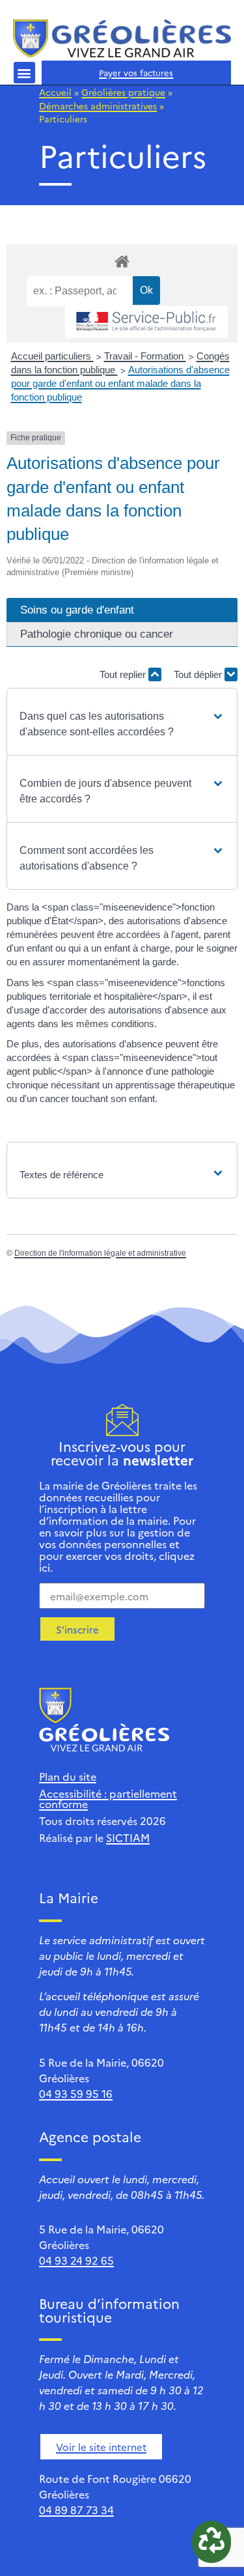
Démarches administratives (98, 106)
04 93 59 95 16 (76, 2093)
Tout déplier (199, 674)
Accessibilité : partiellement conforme (108, 1798)
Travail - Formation (145, 356)
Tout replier (124, 674)
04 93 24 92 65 (76, 2260)
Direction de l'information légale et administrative (100, 1253)
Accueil (55, 92)
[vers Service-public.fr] (146, 322)
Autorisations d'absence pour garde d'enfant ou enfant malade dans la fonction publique (120, 383)
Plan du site (68, 1776)
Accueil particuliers (52, 356)
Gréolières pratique (123, 92)
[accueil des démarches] (122, 261)
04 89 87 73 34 (76, 2510)
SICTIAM (128, 1837)
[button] (24, 73)
